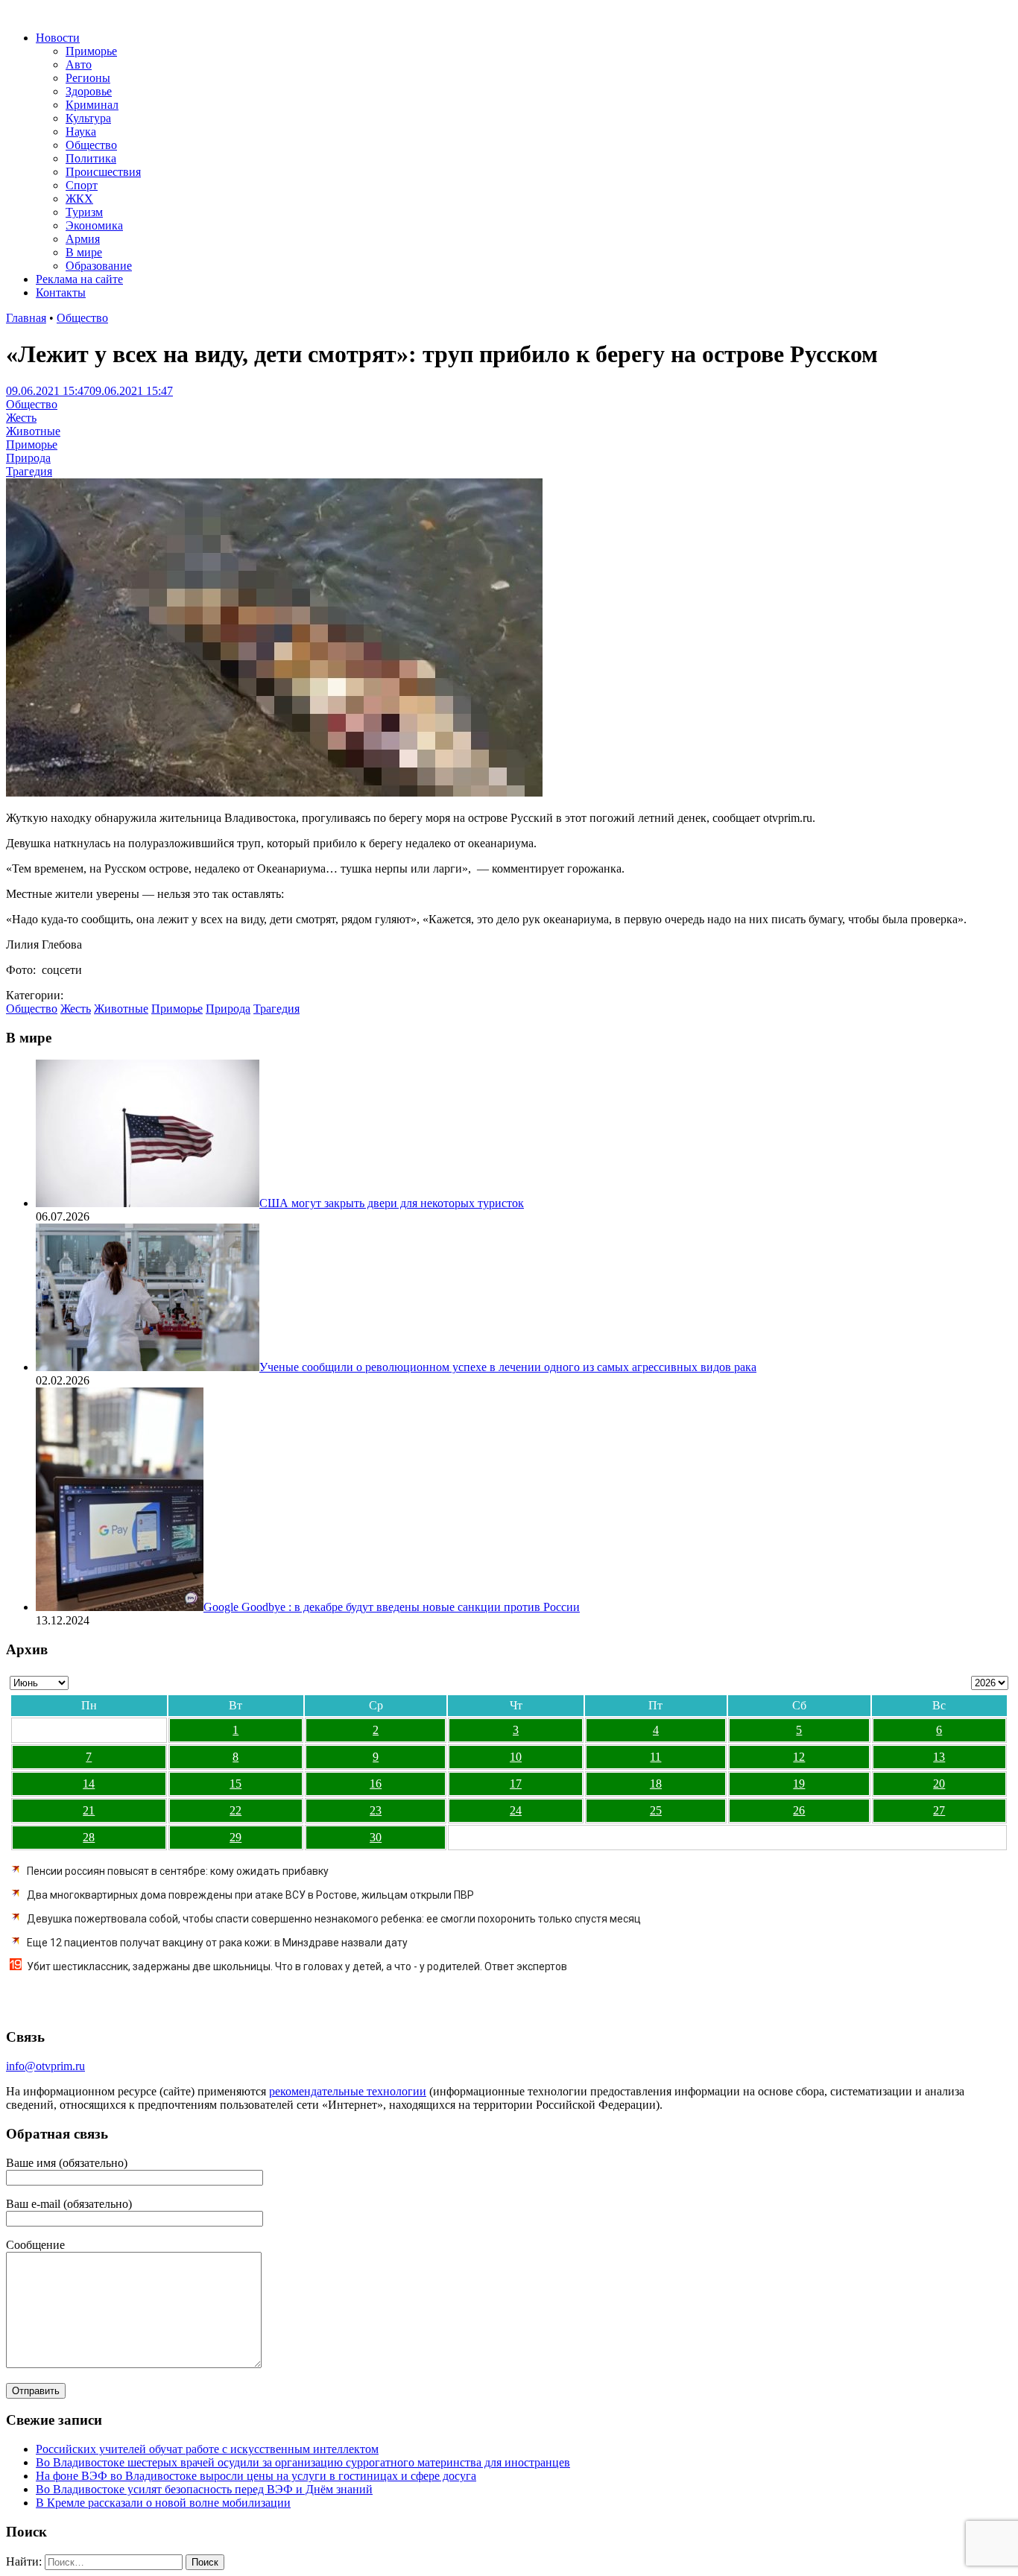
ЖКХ (79, 199)
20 (939, 1784)
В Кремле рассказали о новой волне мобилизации (163, 2503)
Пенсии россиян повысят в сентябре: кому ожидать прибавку (178, 1871)
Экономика (94, 225)
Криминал (92, 105)
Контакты (61, 292)
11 (655, 1757)
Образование (99, 266)
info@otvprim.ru (45, 2066)
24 (516, 1810)
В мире (84, 252)
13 (939, 1757)
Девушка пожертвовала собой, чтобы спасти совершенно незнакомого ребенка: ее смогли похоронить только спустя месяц (334, 1919)
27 (939, 1810)
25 (656, 1810)
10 (516, 1757)
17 (516, 1784)
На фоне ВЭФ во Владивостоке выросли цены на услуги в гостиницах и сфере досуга (256, 2476)
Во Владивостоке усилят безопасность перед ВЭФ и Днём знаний (204, 2489)
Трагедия (29, 471)
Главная (26, 318)
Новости (58, 38)
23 (376, 1810)
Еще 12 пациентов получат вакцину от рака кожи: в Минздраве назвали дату (217, 1943)
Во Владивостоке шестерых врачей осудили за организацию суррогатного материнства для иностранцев (303, 2462)
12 (799, 1757)
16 (376, 1784)
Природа (28, 458)
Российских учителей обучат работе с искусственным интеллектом (207, 2449)
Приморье (91, 51)
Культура (88, 118)
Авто (79, 64)
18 (656, 1784)
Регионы (88, 78)
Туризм (84, 212)
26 (799, 1810)
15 (235, 1784)
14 (89, 1784)
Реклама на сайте (79, 279)
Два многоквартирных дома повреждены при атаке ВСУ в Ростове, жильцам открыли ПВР (250, 1895)
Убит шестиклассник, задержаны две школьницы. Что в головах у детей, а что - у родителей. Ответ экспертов (297, 1966)
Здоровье (89, 91)
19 (799, 1784)
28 (89, 1837)
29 (235, 1837)
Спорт (82, 185)
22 (235, 1810)
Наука (81, 132)
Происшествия (103, 172)
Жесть (21, 418)
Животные (33, 431)
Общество (91, 145)
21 (89, 1810)
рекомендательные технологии (348, 2091)
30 (376, 1837)
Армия (83, 239)
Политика (91, 158)
